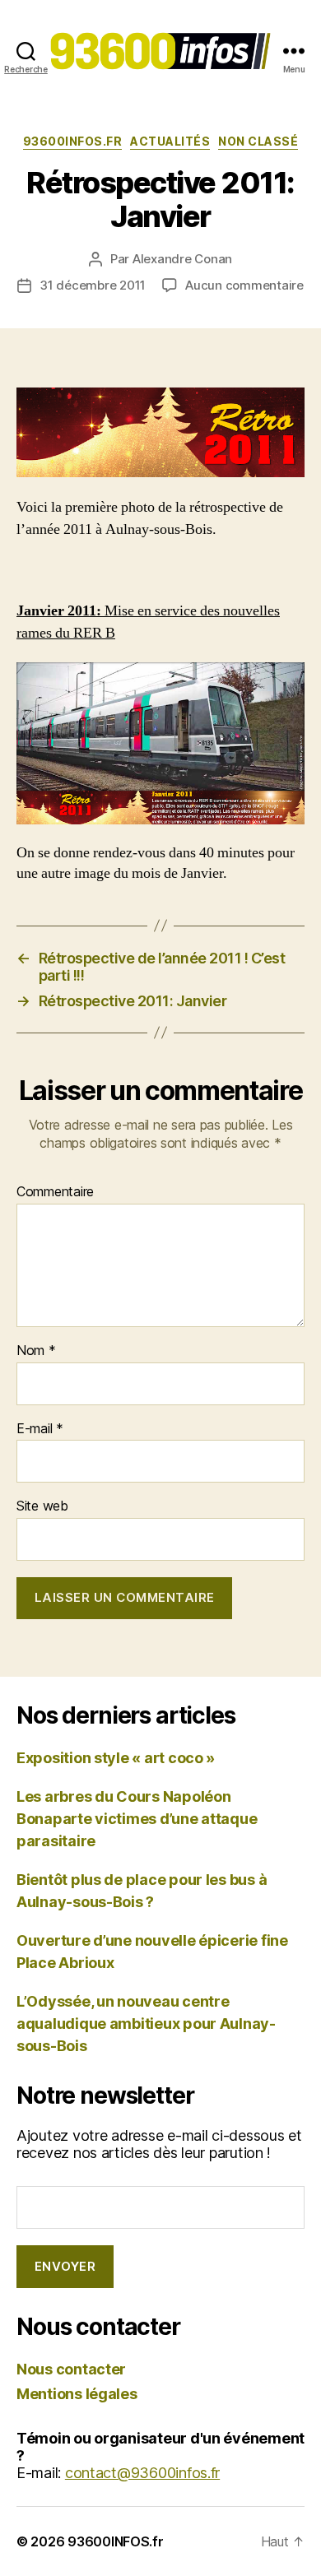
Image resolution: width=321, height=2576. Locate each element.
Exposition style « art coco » (116, 1758)
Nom (36, 1351)
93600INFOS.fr (73, 141)
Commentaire (55, 1192)
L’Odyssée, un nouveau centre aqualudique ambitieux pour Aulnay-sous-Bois (146, 2024)
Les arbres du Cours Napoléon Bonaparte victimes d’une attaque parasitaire (137, 1819)
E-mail (40, 1429)
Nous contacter (71, 2369)
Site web (42, 1506)
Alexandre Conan (182, 259)
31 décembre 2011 (93, 285)
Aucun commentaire (244, 285)
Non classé (258, 141)
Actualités (170, 141)
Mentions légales (77, 2394)
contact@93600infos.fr (142, 2473)
